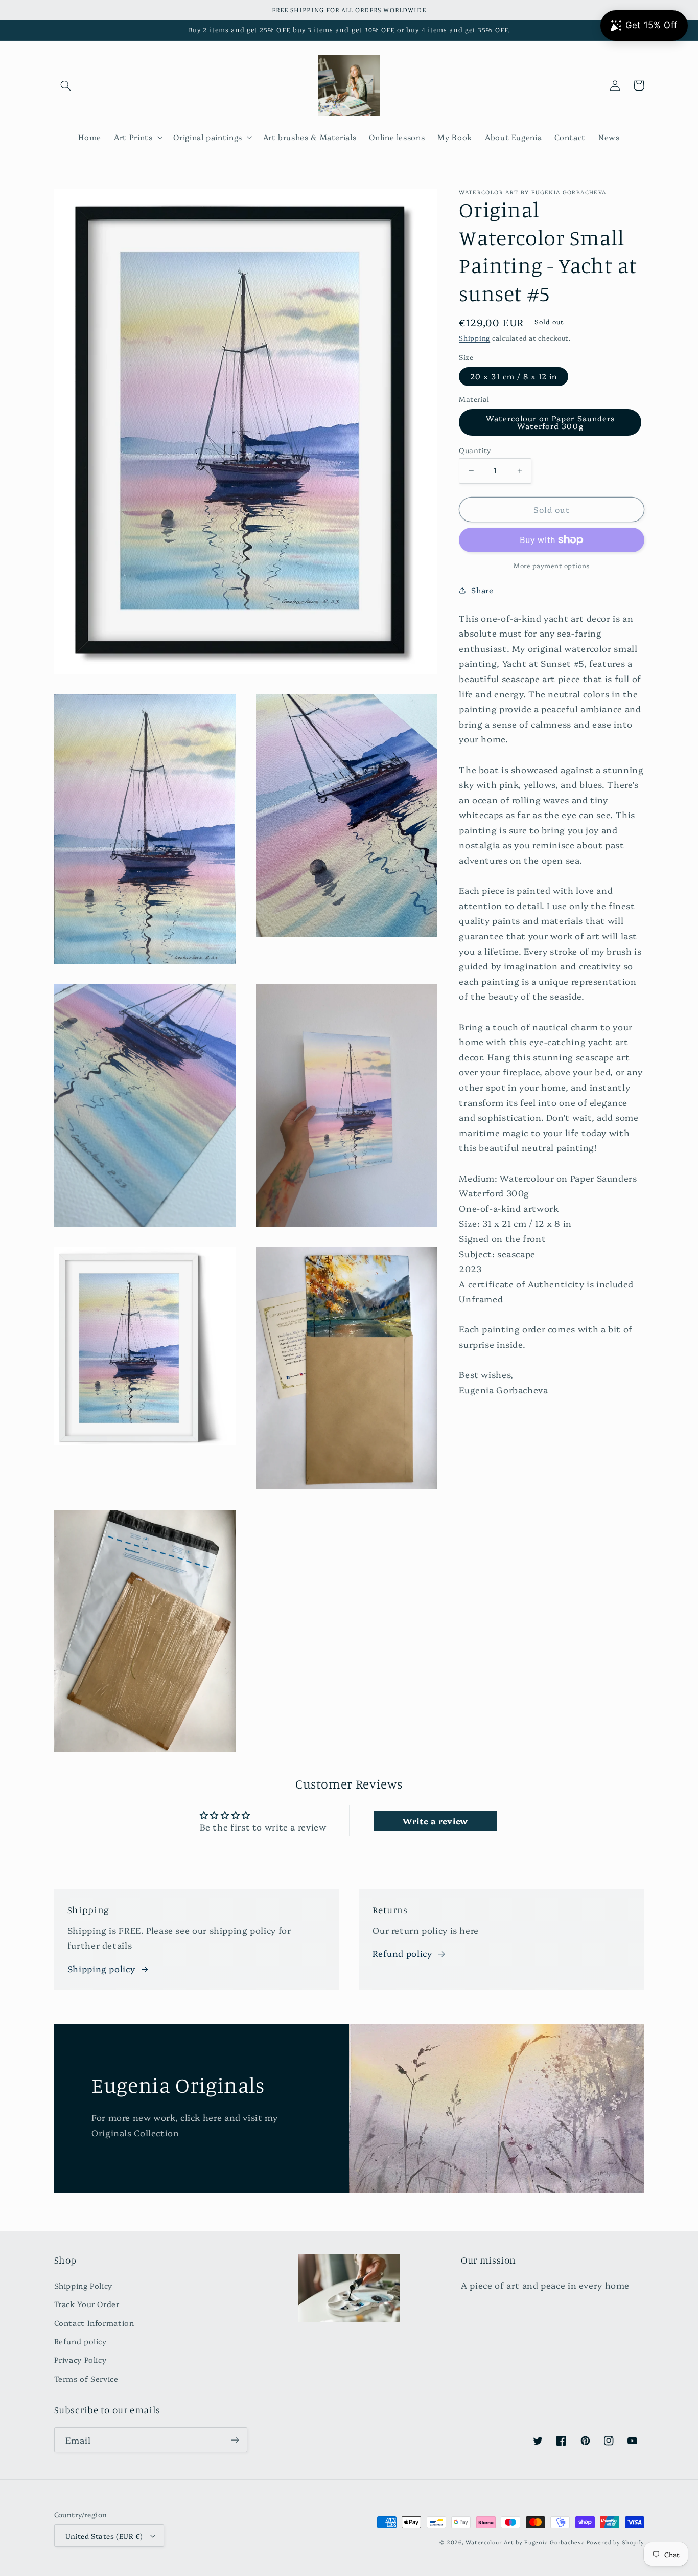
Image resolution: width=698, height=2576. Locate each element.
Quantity (475, 450)
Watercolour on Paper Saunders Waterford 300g (550, 422)
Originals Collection (135, 2132)
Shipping (474, 338)
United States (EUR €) (104, 2536)
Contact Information (94, 2323)
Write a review (435, 1821)
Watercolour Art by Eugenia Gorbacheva (525, 2542)
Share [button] (482, 590)
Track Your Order (87, 2304)
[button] (66, 85)
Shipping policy (101, 1968)
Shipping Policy (83, 2285)
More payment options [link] (552, 565)
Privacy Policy (80, 2359)
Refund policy (402, 1953)
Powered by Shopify (615, 2542)
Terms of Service (86, 2378)
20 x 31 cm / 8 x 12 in (514, 376)
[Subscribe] (235, 2440)
